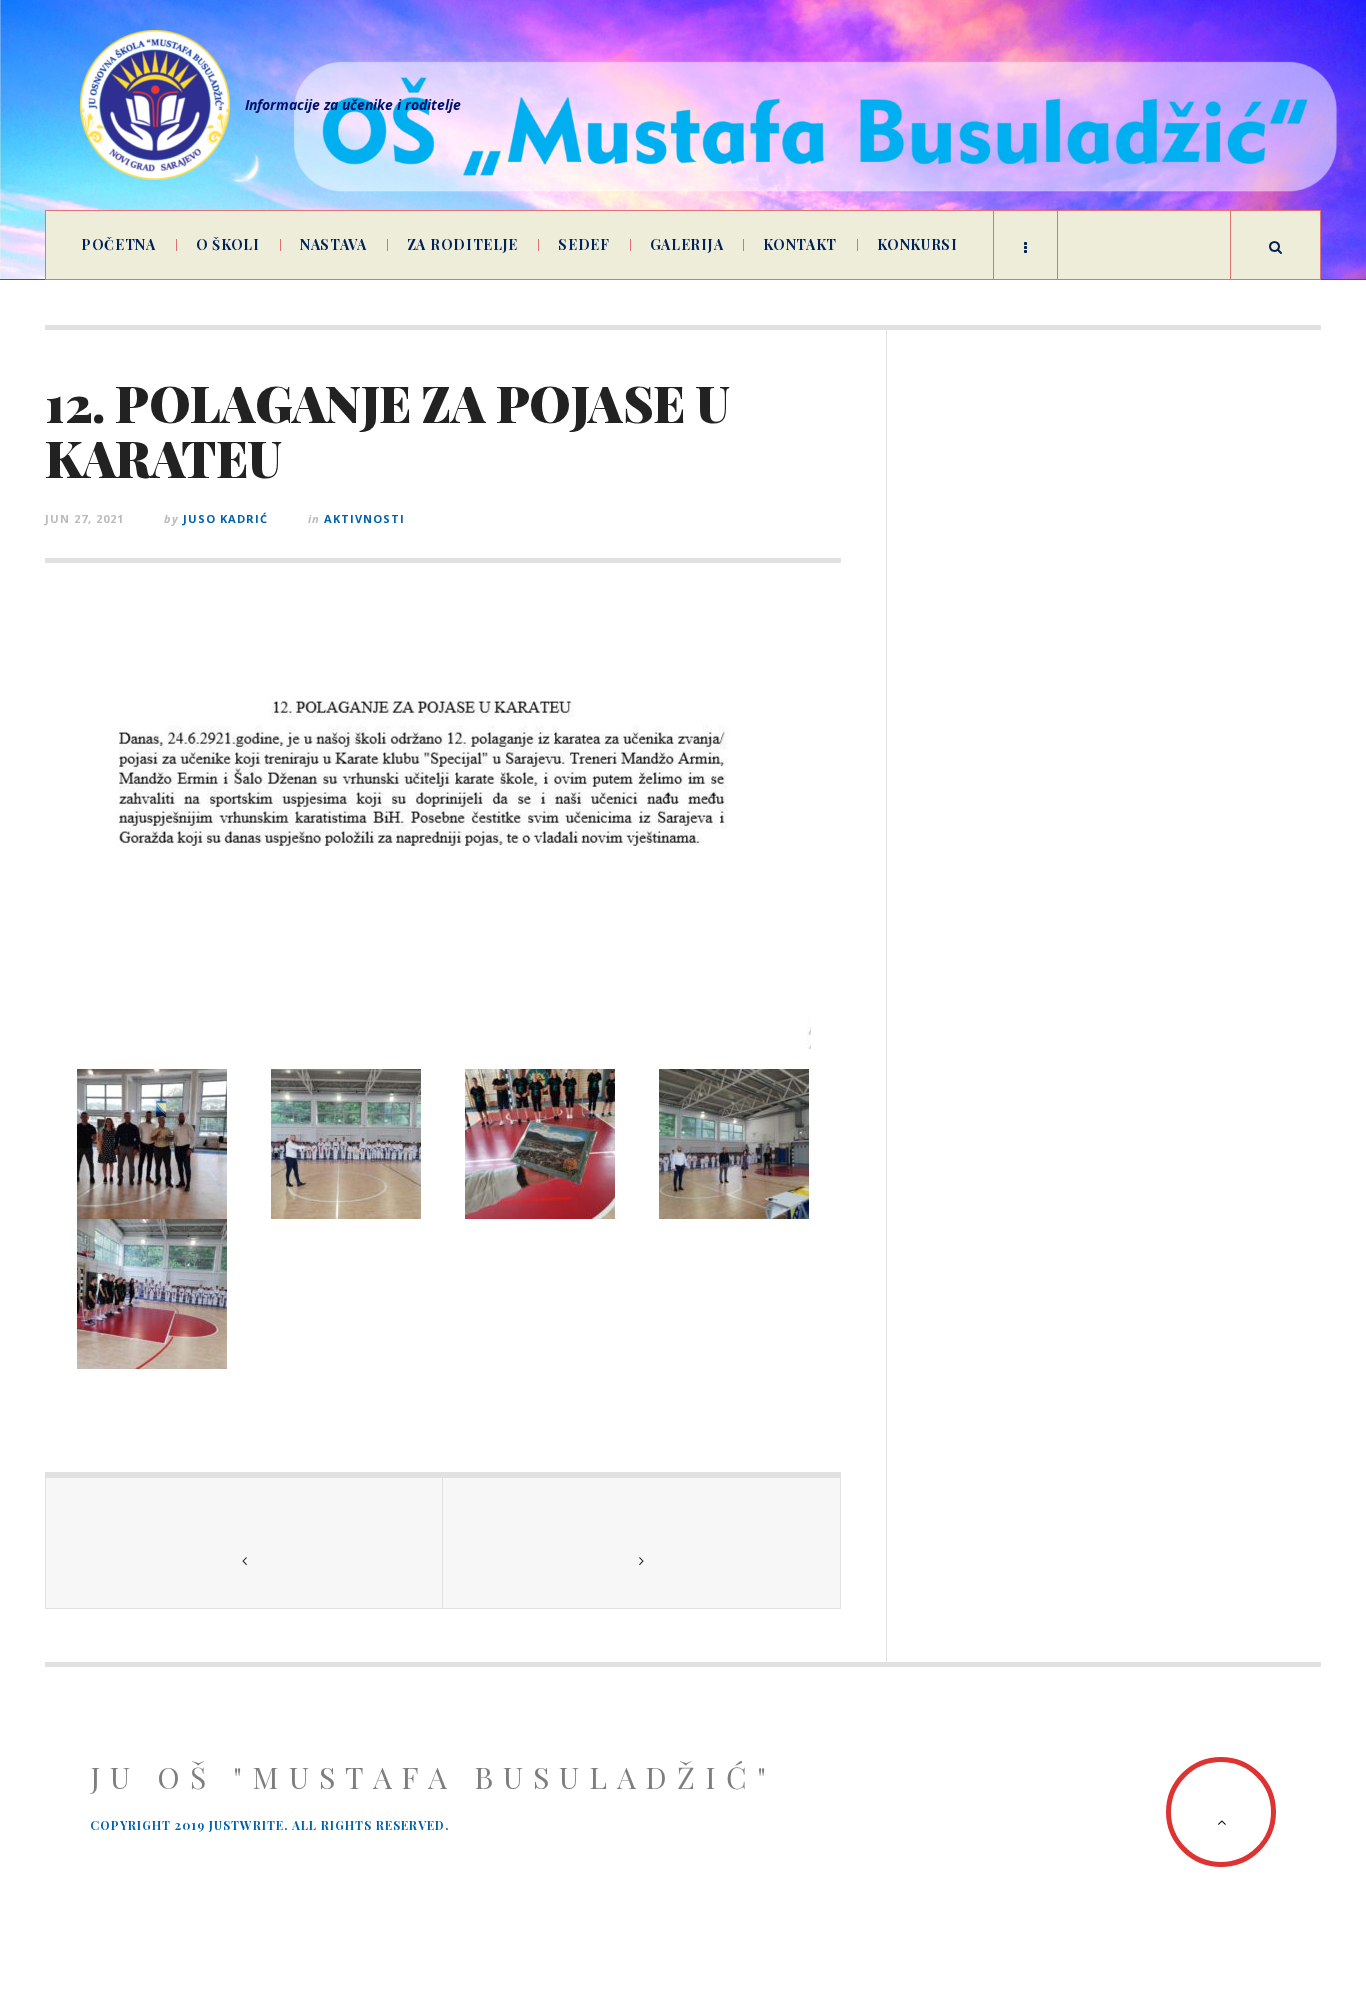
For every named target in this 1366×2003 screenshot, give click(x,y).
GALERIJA (687, 244)
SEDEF (584, 244)
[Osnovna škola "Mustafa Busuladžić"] (155, 105)
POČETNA (118, 244)
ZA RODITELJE (462, 244)
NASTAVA (333, 244)
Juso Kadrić (225, 518)
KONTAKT (800, 244)
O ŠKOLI (228, 244)
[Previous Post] (244, 1543)
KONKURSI (917, 244)
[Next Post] (641, 1543)
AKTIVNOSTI (364, 518)
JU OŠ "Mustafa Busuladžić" (433, 1777)
